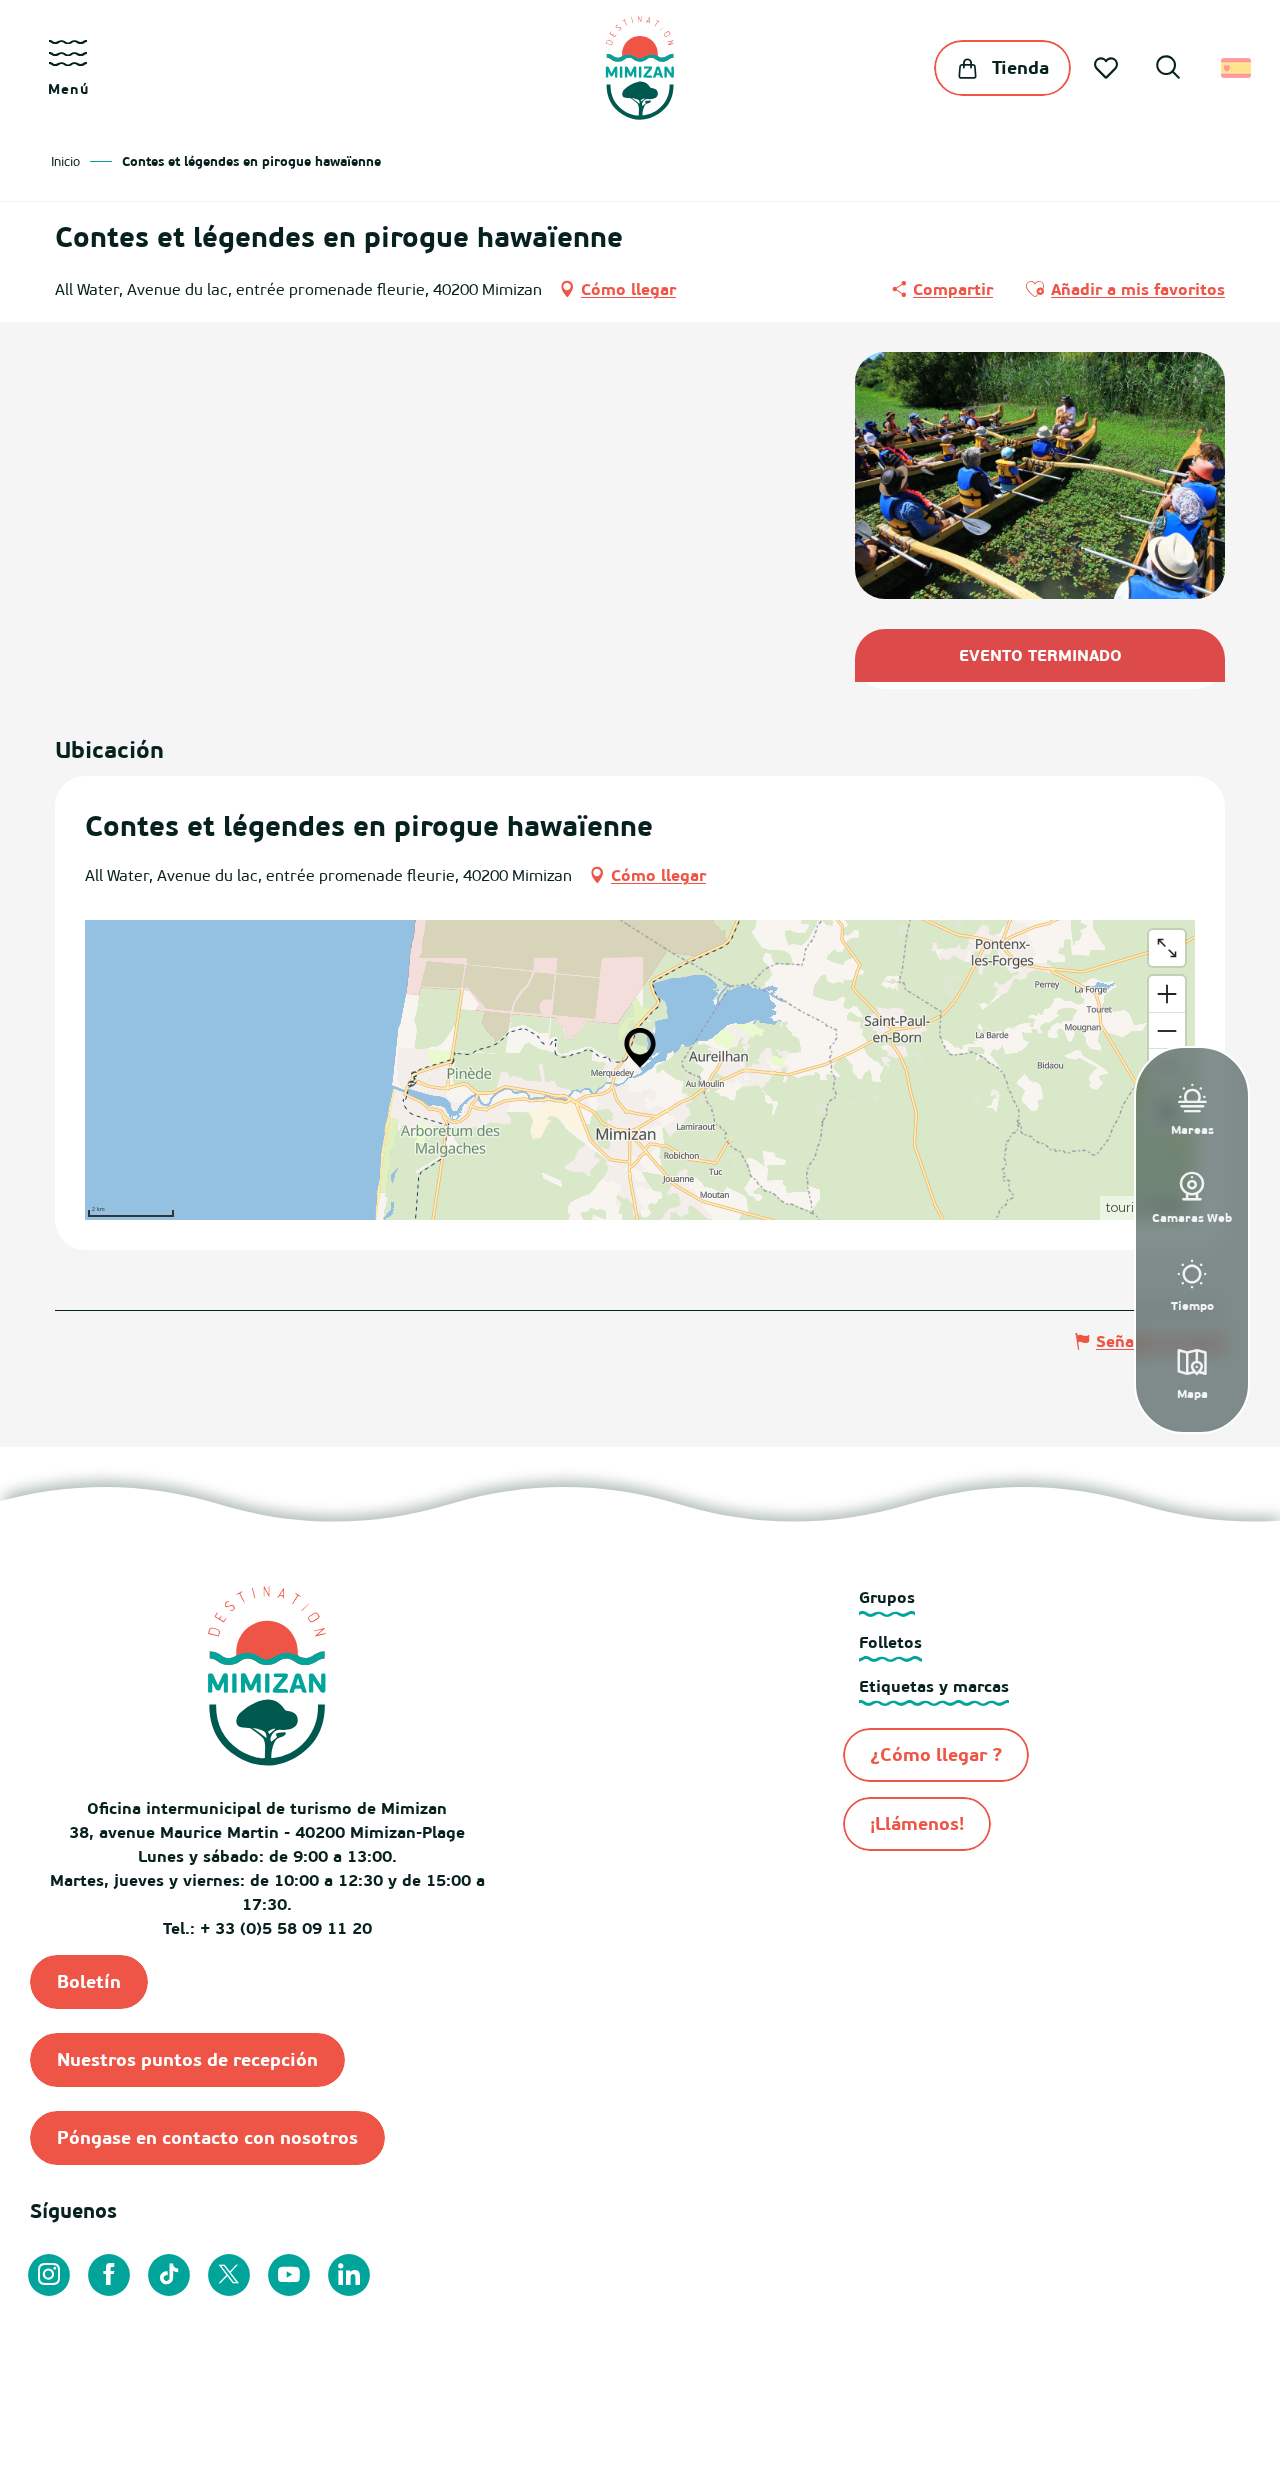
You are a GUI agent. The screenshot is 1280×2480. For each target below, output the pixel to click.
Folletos (890, 1642)
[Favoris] (1108, 68)
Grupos (887, 1597)
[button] (1168, 70)
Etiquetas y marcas (934, 1686)
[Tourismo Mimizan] (639, 68)
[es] (1237, 68)
